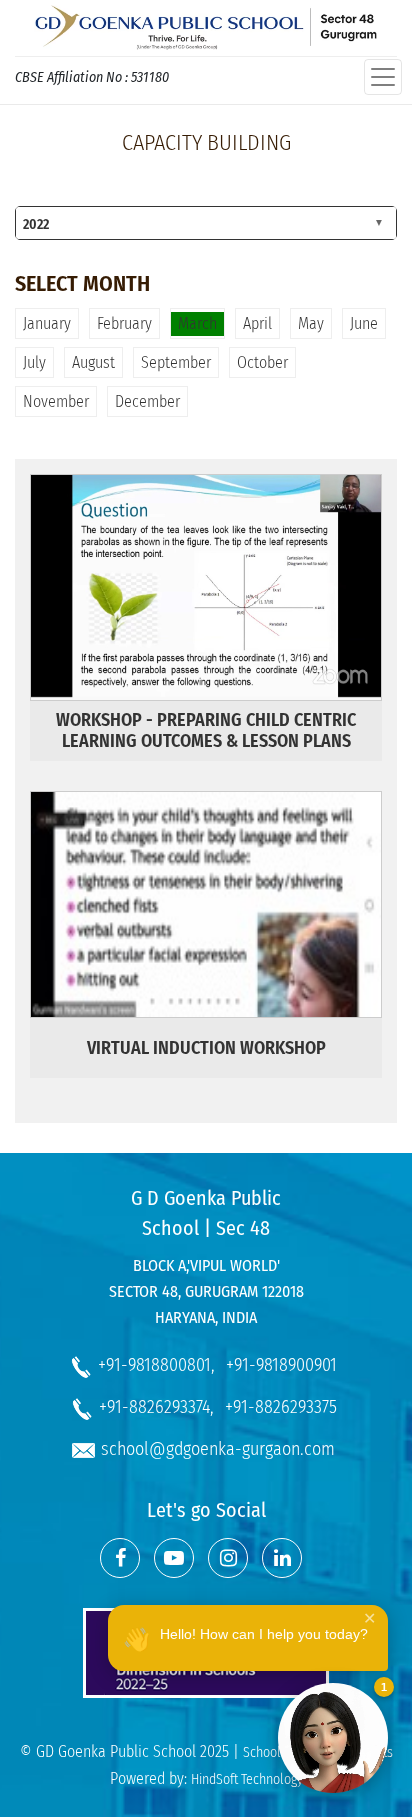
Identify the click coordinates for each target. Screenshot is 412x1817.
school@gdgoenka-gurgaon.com (218, 1449)
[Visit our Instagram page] (228, 1558)
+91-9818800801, (156, 1365)
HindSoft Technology (247, 1779)
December (147, 401)
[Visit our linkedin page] (282, 1558)
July (34, 362)
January (47, 323)
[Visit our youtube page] (174, 1558)
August (93, 362)
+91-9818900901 (281, 1365)
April (257, 323)
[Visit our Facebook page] (120, 1558)
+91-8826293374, (156, 1407)
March (197, 323)
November (56, 401)
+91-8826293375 (281, 1407)
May (311, 323)
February (124, 323)
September (176, 362)
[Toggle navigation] (383, 77)
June (364, 323)
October (262, 362)
